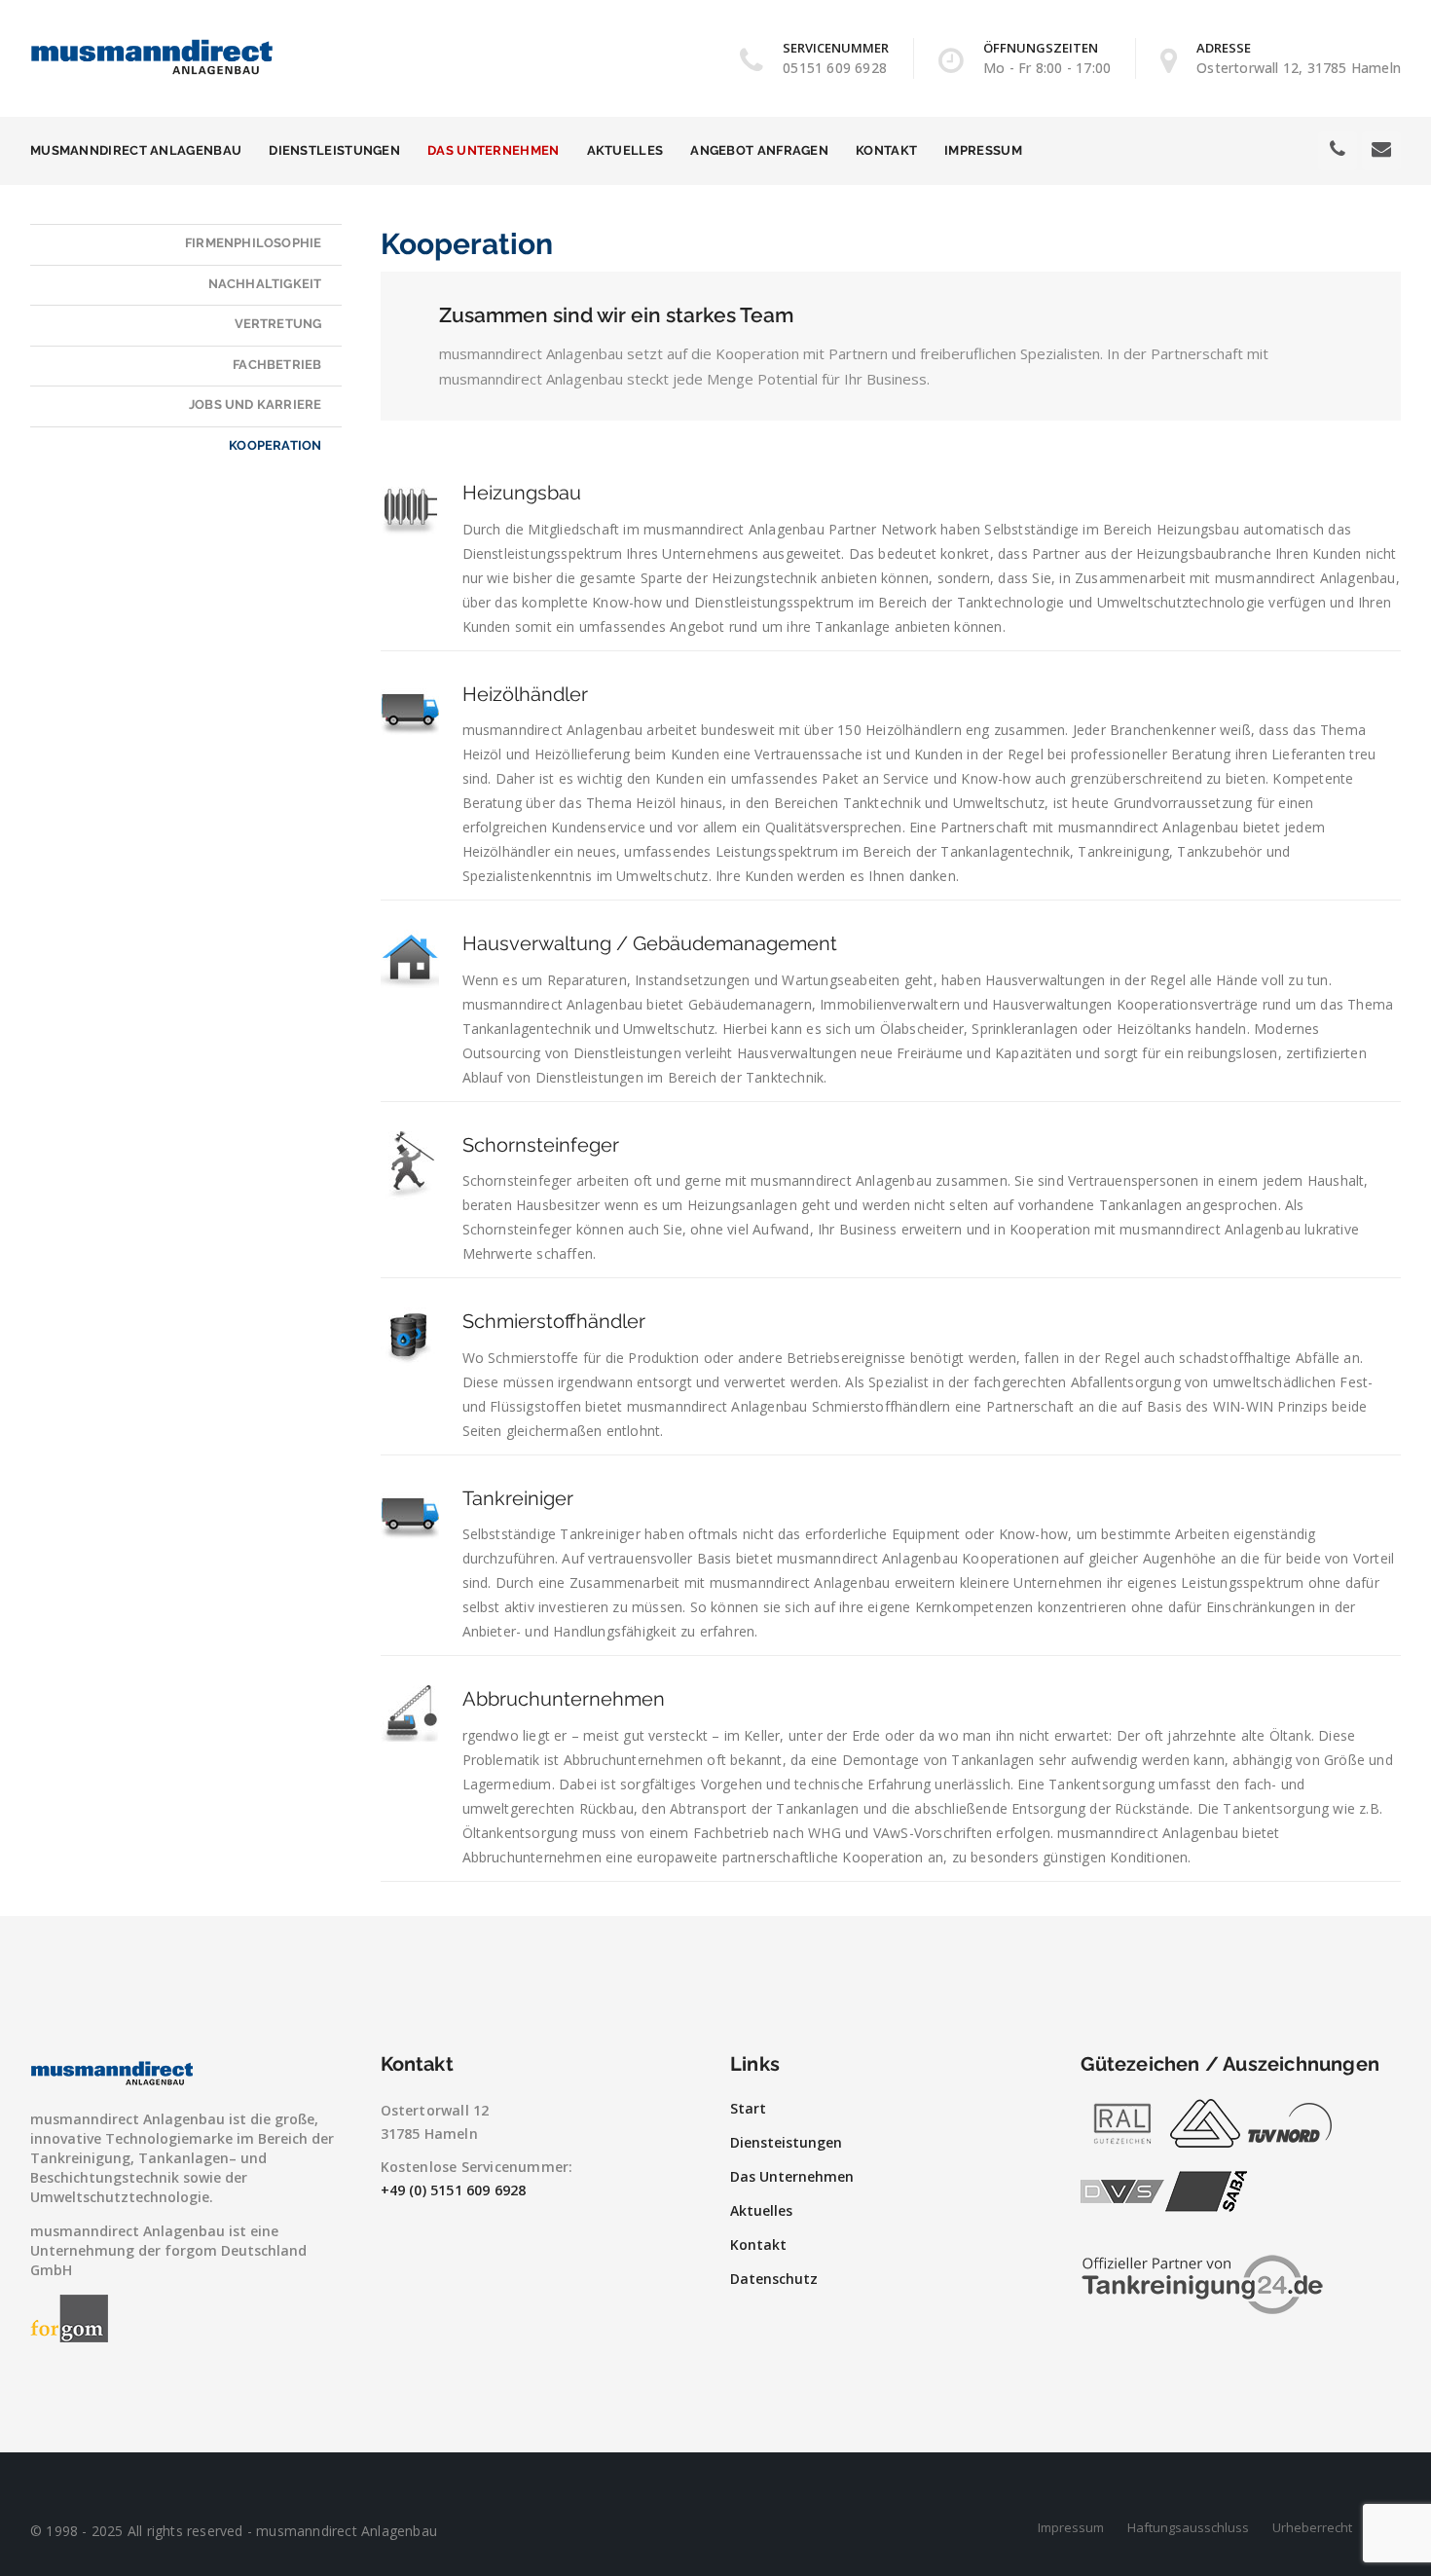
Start (748, 2108)
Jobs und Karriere (255, 405)
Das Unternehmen (494, 150)
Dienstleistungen (334, 150)
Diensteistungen (786, 2142)
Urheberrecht (1312, 2527)
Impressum (983, 150)
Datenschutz (774, 2279)
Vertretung (278, 324)
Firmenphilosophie (253, 243)
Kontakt (886, 150)
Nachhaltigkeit (265, 284)
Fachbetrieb (277, 365)
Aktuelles (625, 150)
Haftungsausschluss (1188, 2527)
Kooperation (275, 445)
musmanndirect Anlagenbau (136, 150)
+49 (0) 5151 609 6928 (454, 2190)
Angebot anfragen (759, 150)
